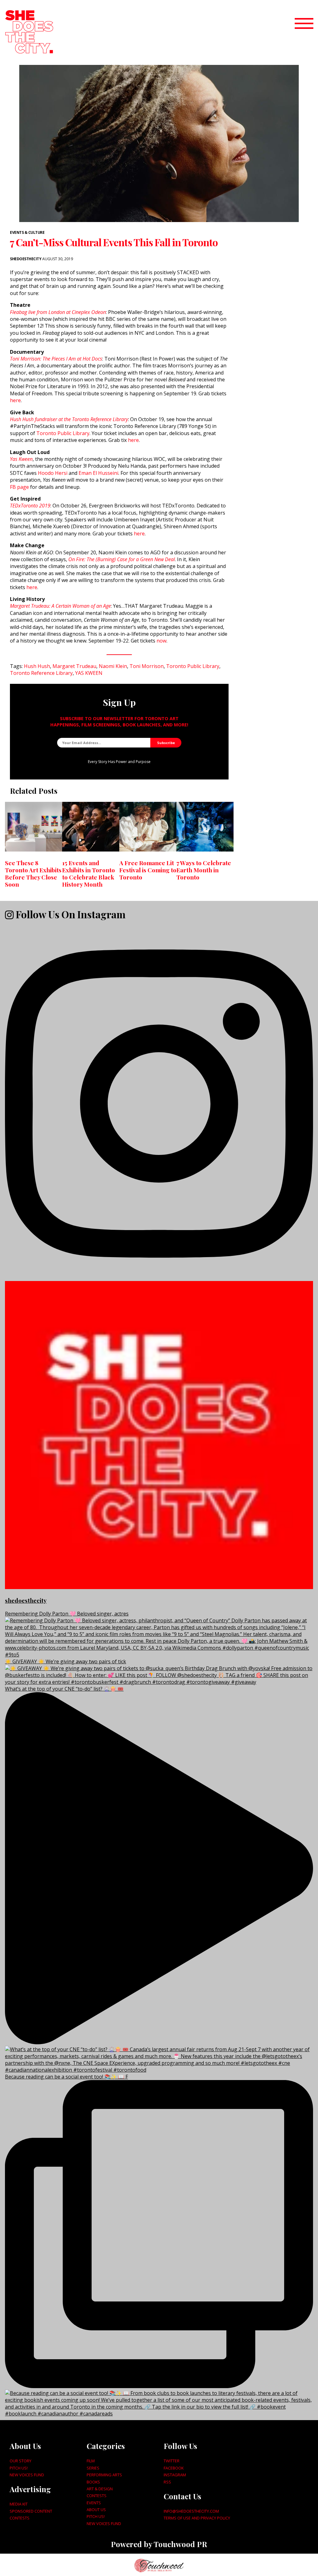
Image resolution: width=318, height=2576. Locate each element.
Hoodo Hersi (53, 473)
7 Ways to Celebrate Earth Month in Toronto (204, 870)
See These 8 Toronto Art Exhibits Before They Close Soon (33, 873)
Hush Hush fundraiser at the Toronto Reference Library (69, 419)
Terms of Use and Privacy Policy (197, 2518)
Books (93, 2482)
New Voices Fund (27, 2475)
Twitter (172, 2461)
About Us (96, 2510)
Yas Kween (21, 459)
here (15, 400)
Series (93, 2468)
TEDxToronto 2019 (30, 506)
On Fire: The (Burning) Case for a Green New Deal (122, 559)
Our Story (20, 2461)
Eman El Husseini (98, 473)
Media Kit (19, 2504)
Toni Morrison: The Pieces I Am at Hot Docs (56, 359)
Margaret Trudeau (74, 666)
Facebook (174, 2468)
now (161, 641)
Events (94, 2503)
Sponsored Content (31, 2511)
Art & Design (100, 2489)
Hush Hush (37, 666)
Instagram (175, 2475)
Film (91, 2461)
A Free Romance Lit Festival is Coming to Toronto (148, 870)
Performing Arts (104, 2475)
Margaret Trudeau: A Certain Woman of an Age (60, 606)
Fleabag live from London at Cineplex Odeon (58, 312)
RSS (167, 2482)
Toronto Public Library (63, 433)
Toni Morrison (147, 666)
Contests (20, 2518)
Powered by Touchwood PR (159, 2544)
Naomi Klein (113, 666)
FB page (19, 487)
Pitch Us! (19, 2468)
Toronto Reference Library (41, 673)
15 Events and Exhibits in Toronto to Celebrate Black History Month (89, 873)
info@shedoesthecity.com (191, 2511)
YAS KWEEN (89, 673)
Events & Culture (27, 232)
